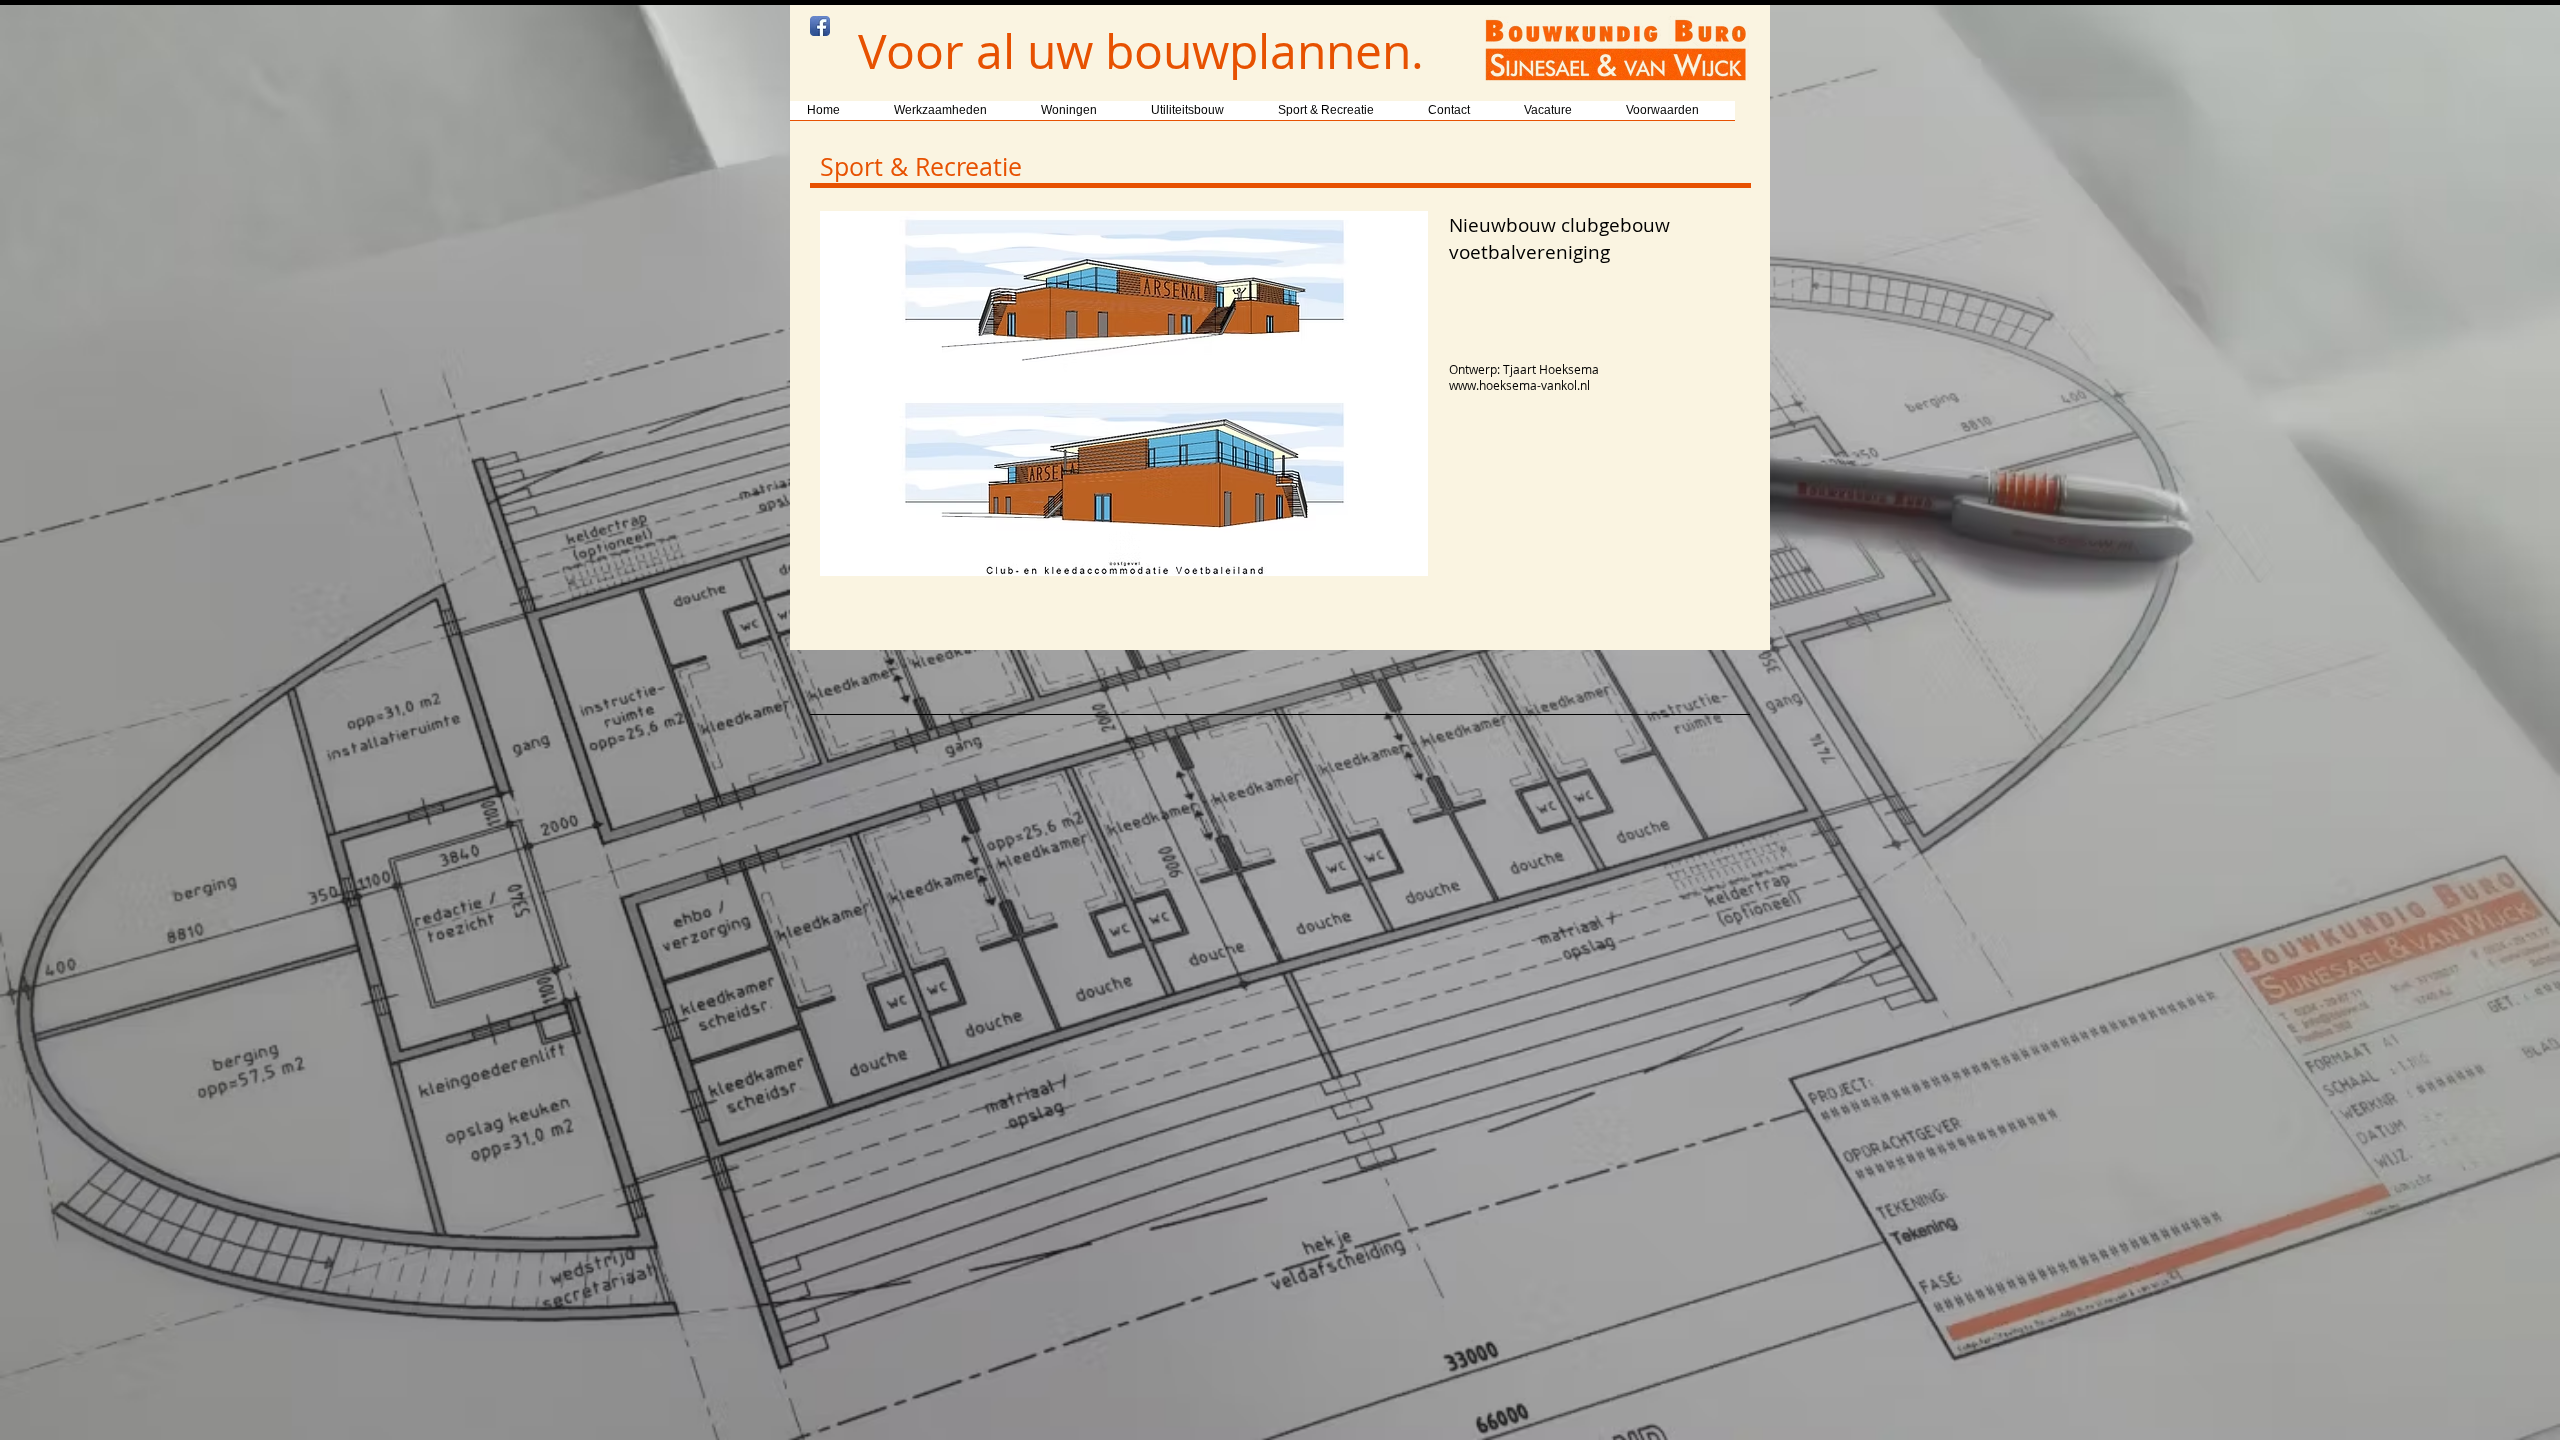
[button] (1124, 393)
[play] (1386, 558)
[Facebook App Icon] (820, 26)
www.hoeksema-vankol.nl (1519, 385)
